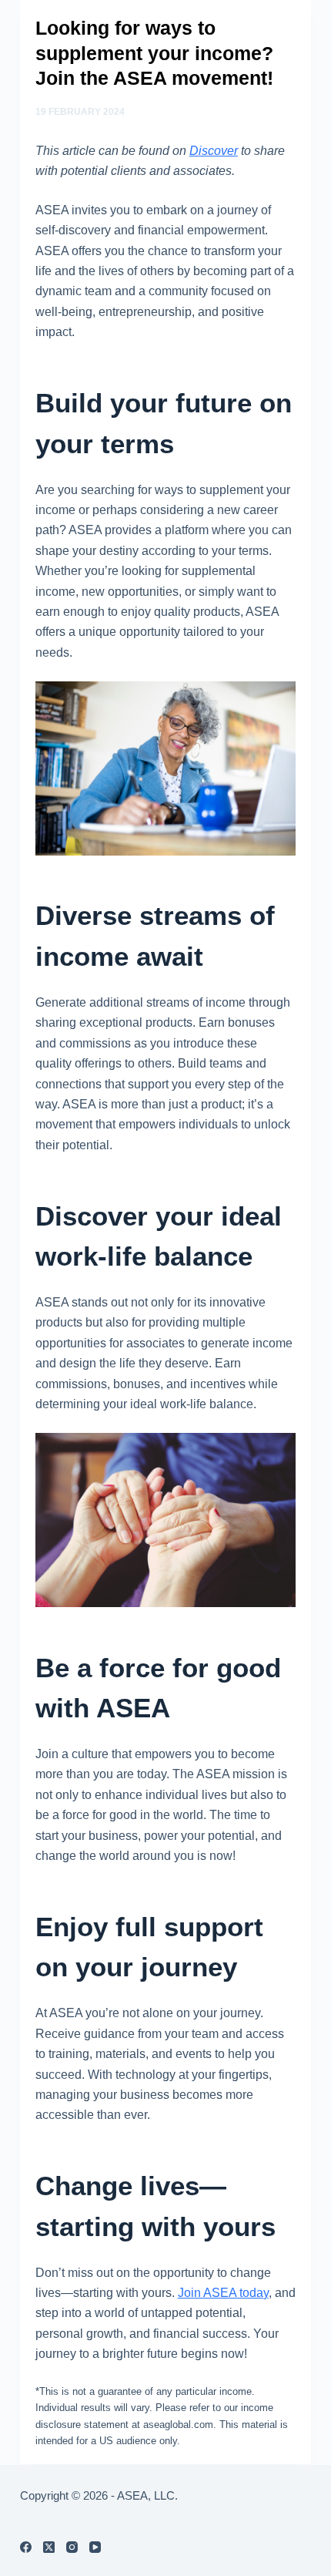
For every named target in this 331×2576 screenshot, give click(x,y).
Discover (214, 151)
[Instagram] (72, 2547)
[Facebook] (26, 2547)
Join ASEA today (223, 2293)
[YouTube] (95, 2547)
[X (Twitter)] (49, 2547)
